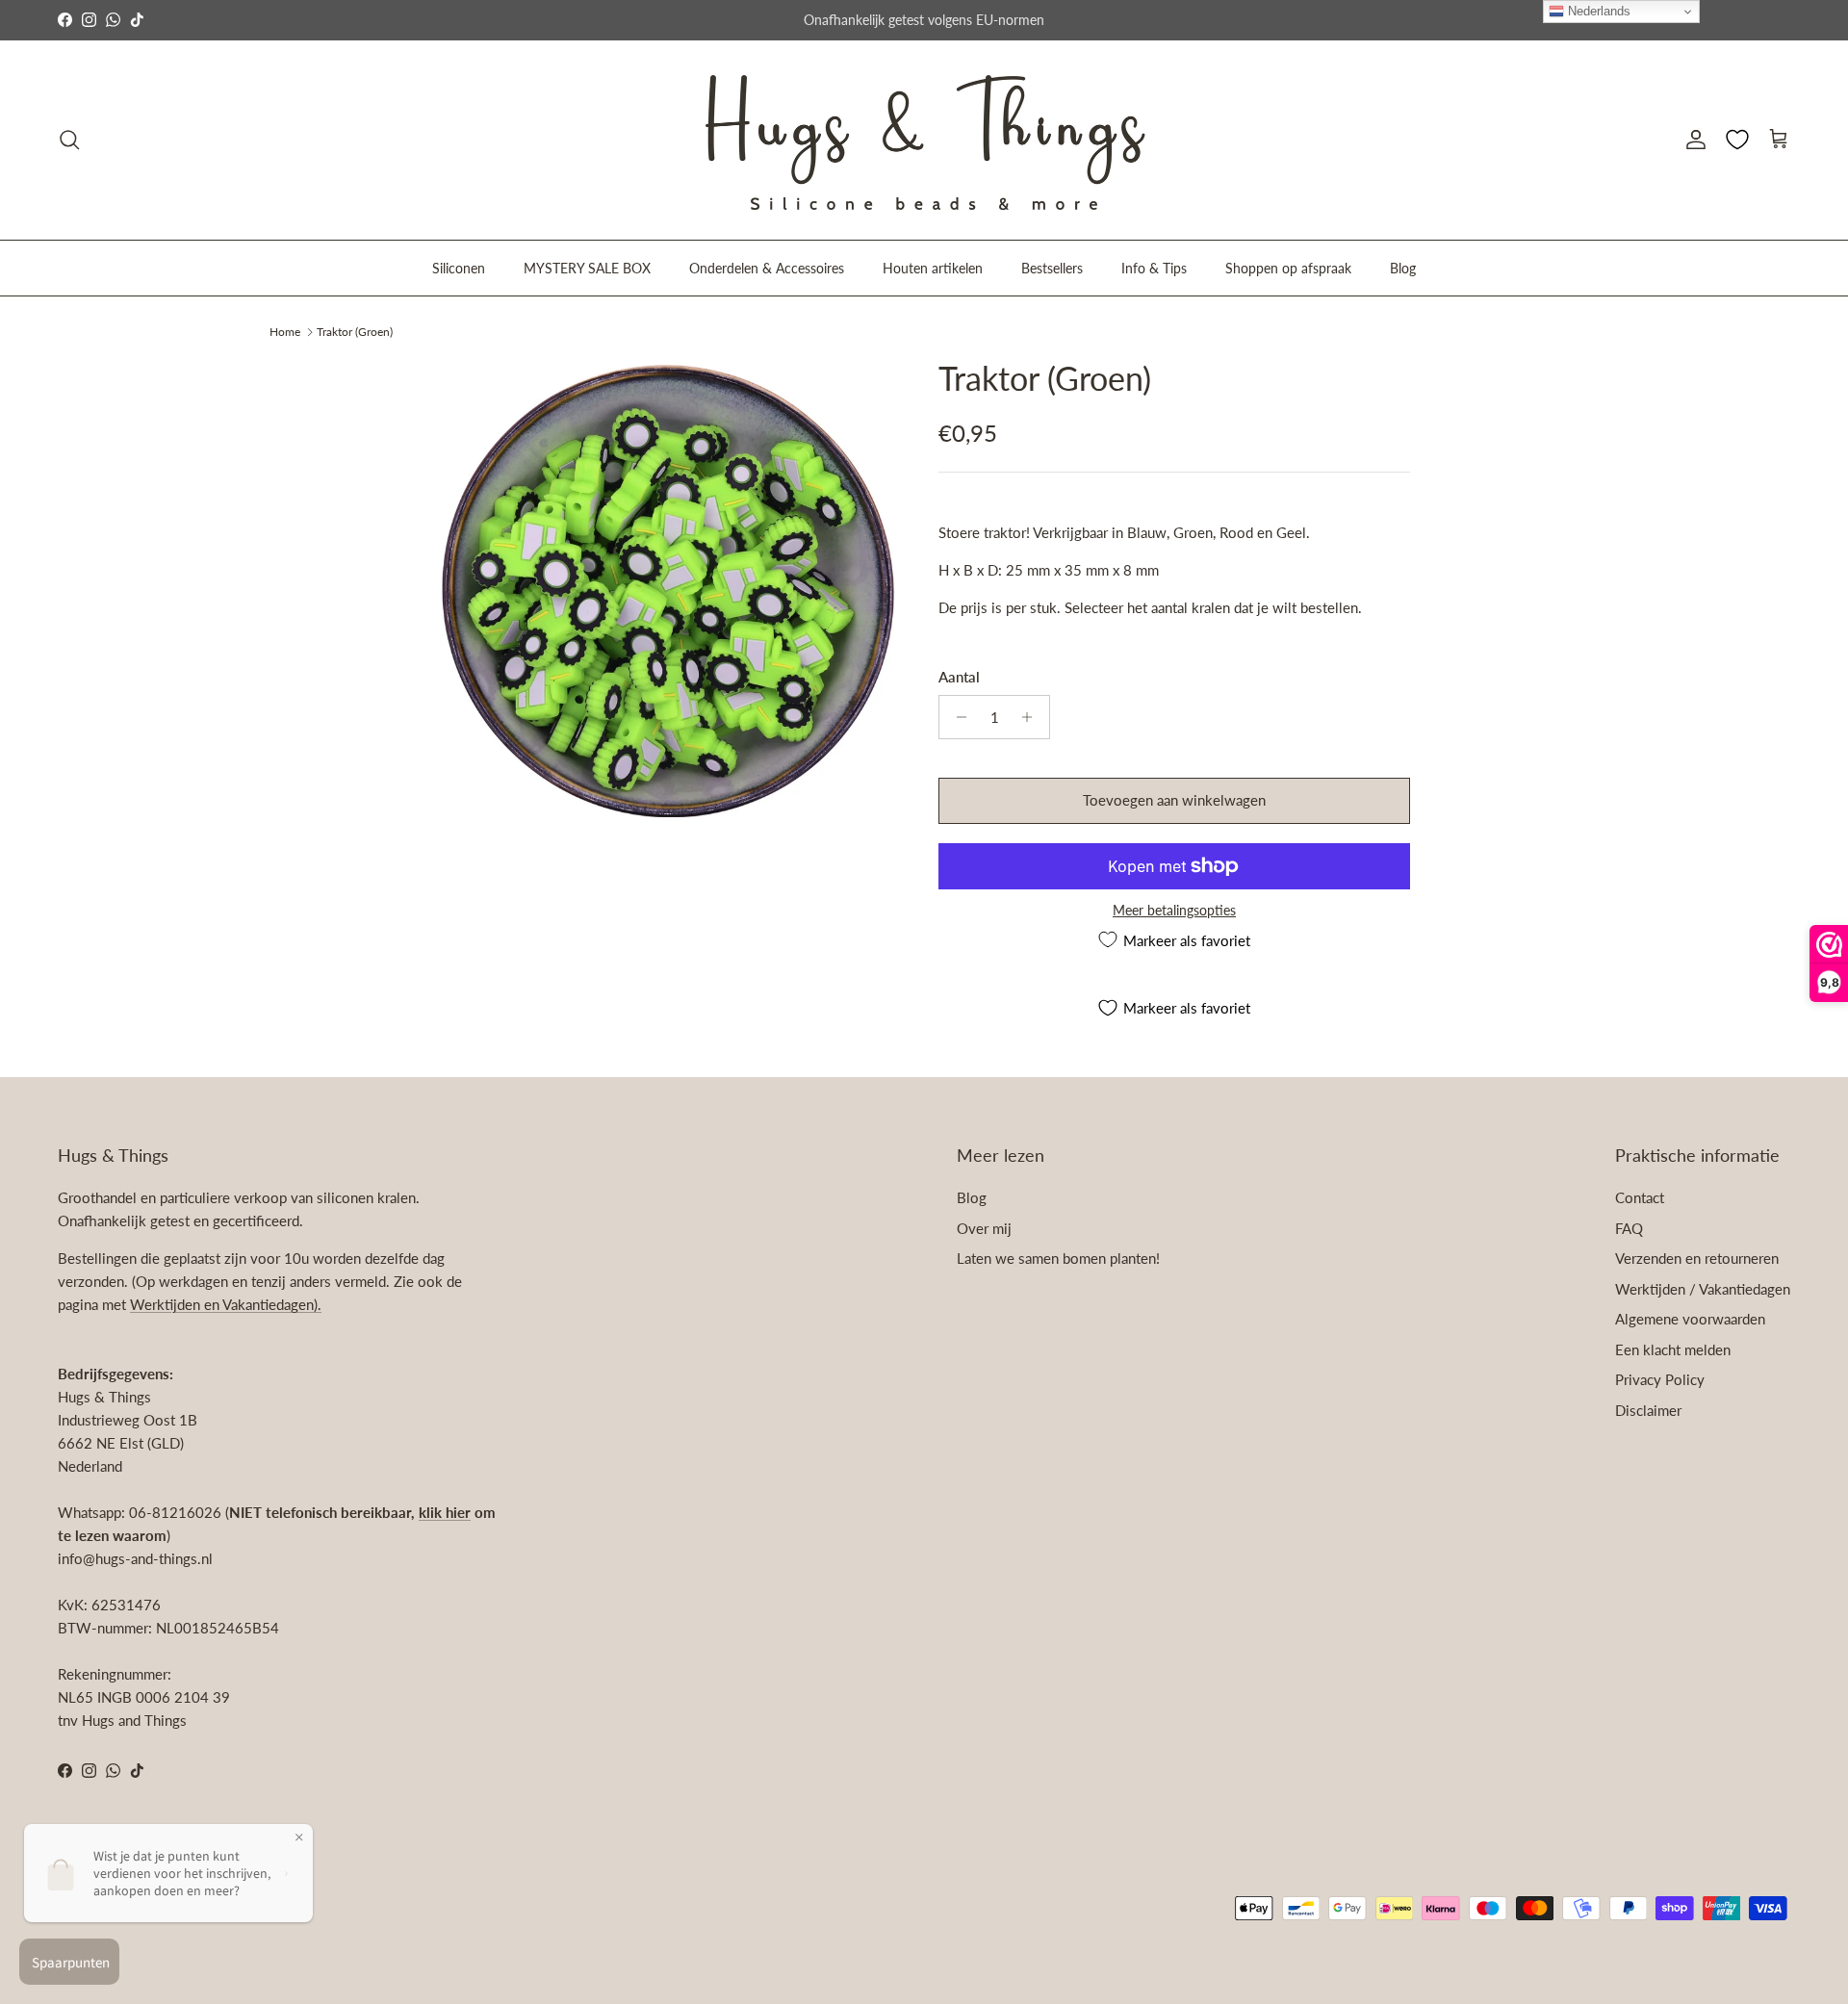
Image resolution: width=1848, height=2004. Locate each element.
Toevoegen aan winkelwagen (1174, 800)
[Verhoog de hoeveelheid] (1032, 717)
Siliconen (459, 267)
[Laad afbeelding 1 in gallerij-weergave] (667, 588)
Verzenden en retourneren (1697, 1258)
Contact (1640, 1197)
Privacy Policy (1660, 1379)
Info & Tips (1154, 267)
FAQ (1629, 1228)
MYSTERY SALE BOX (587, 267)
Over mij (984, 1228)
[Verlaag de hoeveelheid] (956, 717)
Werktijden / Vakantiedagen (1703, 1289)
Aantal (959, 677)
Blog (1403, 267)
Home (285, 331)
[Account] (1692, 140)
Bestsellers (1052, 267)
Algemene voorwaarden (1690, 1319)
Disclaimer (1648, 1410)
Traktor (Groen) (355, 331)
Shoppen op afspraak (1288, 267)
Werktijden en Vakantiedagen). (226, 1304)
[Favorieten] (1737, 140)
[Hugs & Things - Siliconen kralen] (924, 140)
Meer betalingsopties (1174, 911)
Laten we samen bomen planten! (1058, 1258)
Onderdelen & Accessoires (767, 267)
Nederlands (1597, 11)
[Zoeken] (69, 140)
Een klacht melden (1673, 1349)
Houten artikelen (933, 267)
